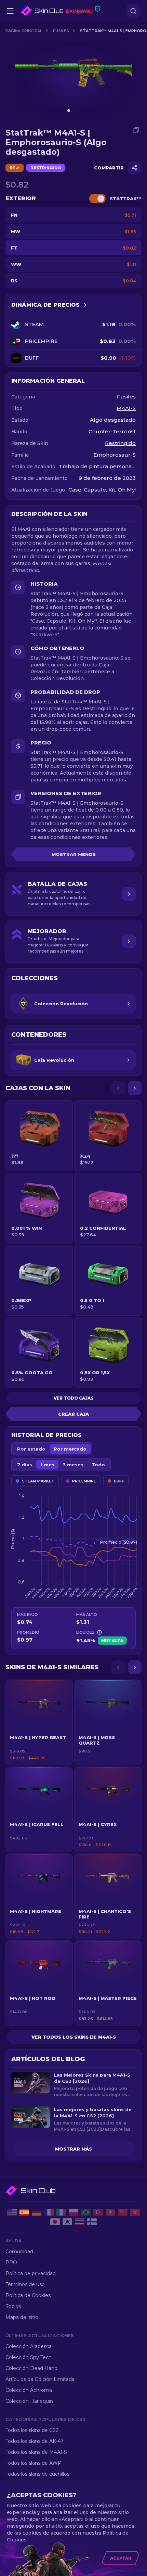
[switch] (97, 199)
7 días (25, 1465)
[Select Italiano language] (61, 2212)
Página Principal (24, 31)
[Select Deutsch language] (37, 2212)
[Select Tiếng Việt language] (110, 2212)
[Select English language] (12, 2212)
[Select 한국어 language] (67, 2222)
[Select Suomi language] (92, 2222)
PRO (11, 2262)
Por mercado (70, 1449)
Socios (13, 2306)
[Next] (135, 1088)
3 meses (73, 1465)
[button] (39, 1722)
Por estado (31, 1449)
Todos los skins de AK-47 (35, 2441)
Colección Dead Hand (31, 2368)
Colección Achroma (29, 2390)
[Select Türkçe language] (98, 2212)
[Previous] (118, 1088)
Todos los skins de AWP (34, 2463)
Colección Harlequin (29, 2401)
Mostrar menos (74, 854)
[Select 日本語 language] (55, 2222)
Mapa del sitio (22, 2317)
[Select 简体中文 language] (123, 2212)
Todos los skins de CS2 (32, 2430)
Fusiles (61, 31)
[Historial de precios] (85, 305)
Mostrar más (73, 2149)
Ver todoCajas (74, 1398)
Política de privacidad (31, 2273)
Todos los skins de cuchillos (37, 2474)
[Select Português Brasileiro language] (86, 2212)
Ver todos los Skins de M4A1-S (74, 2037)
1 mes (47, 1465)
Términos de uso (25, 2284)
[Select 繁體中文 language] (135, 2212)
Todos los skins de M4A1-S (36, 2452)
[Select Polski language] (73, 2212)
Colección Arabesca (29, 2346)
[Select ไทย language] (80, 2222)
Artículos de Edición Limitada (40, 2379)
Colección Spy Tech (29, 2357)
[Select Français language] (49, 2212)
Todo (98, 1465)
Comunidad (19, 2252)
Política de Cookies (28, 2295)
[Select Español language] (24, 2212)
